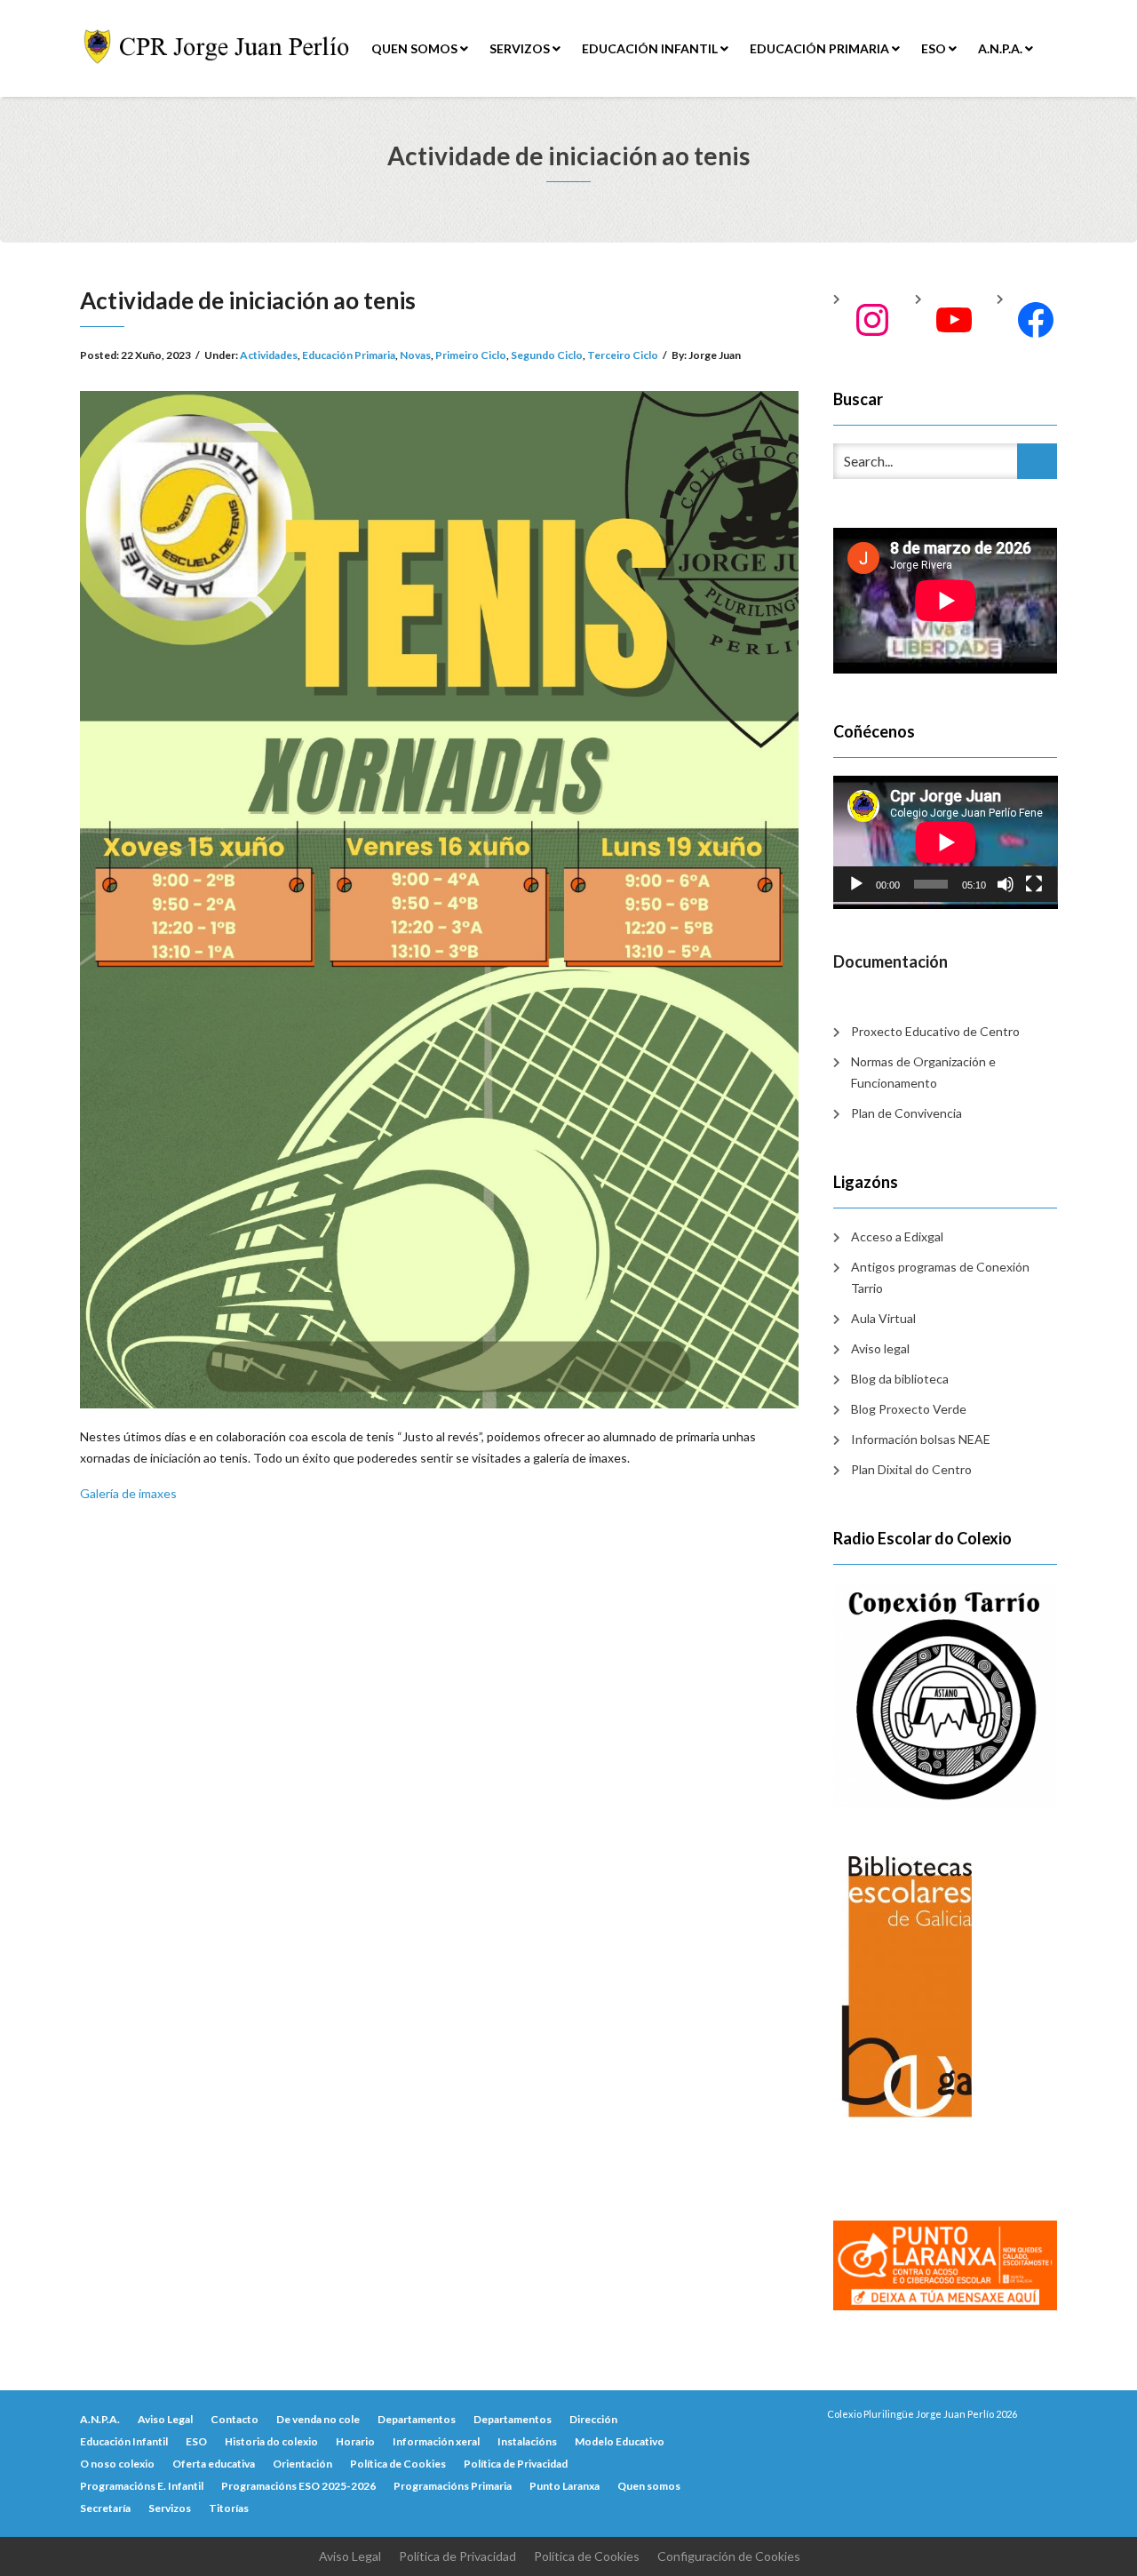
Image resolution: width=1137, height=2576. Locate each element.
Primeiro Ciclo (471, 355)
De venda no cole (318, 2419)
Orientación (302, 2464)
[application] (946, 839)
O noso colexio (117, 2464)
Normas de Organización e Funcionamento (923, 1072)
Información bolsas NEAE (921, 1439)
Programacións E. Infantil (142, 2486)
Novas (415, 355)
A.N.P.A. (1002, 48)
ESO (935, 48)
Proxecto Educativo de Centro (935, 1031)
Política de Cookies (398, 2464)
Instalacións (527, 2441)
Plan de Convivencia (906, 1113)
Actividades (269, 355)
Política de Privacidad (516, 2464)
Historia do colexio (271, 2441)
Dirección (593, 2419)
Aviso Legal (165, 2419)
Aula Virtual (883, 1318)
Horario (355, 2441)
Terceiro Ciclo (623, 355)
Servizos (521, 48)
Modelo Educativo (620, 2441)
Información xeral (436, 2441)
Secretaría (105, 2508)
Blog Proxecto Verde (909, 1409)
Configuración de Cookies (729, 2556)
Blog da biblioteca (900, 1379)
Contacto (235, 2419)
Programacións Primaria (453, 2486)
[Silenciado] (1006, 884)
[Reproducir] (856, 884)
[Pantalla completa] (1034, 884)
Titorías (229, 2508)
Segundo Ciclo (547, 355)
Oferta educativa (214, 2464)
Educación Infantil (651, 48)
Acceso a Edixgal (897, 1236)
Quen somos (416, 48)
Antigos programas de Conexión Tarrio (940, 1277)
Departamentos (417, 2419)
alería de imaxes (133, 1493)
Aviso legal (880, 1348)
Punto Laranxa (565, 2486)
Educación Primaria (821, 48)
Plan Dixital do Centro (911, 1469)
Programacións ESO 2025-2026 (298, 2486)
